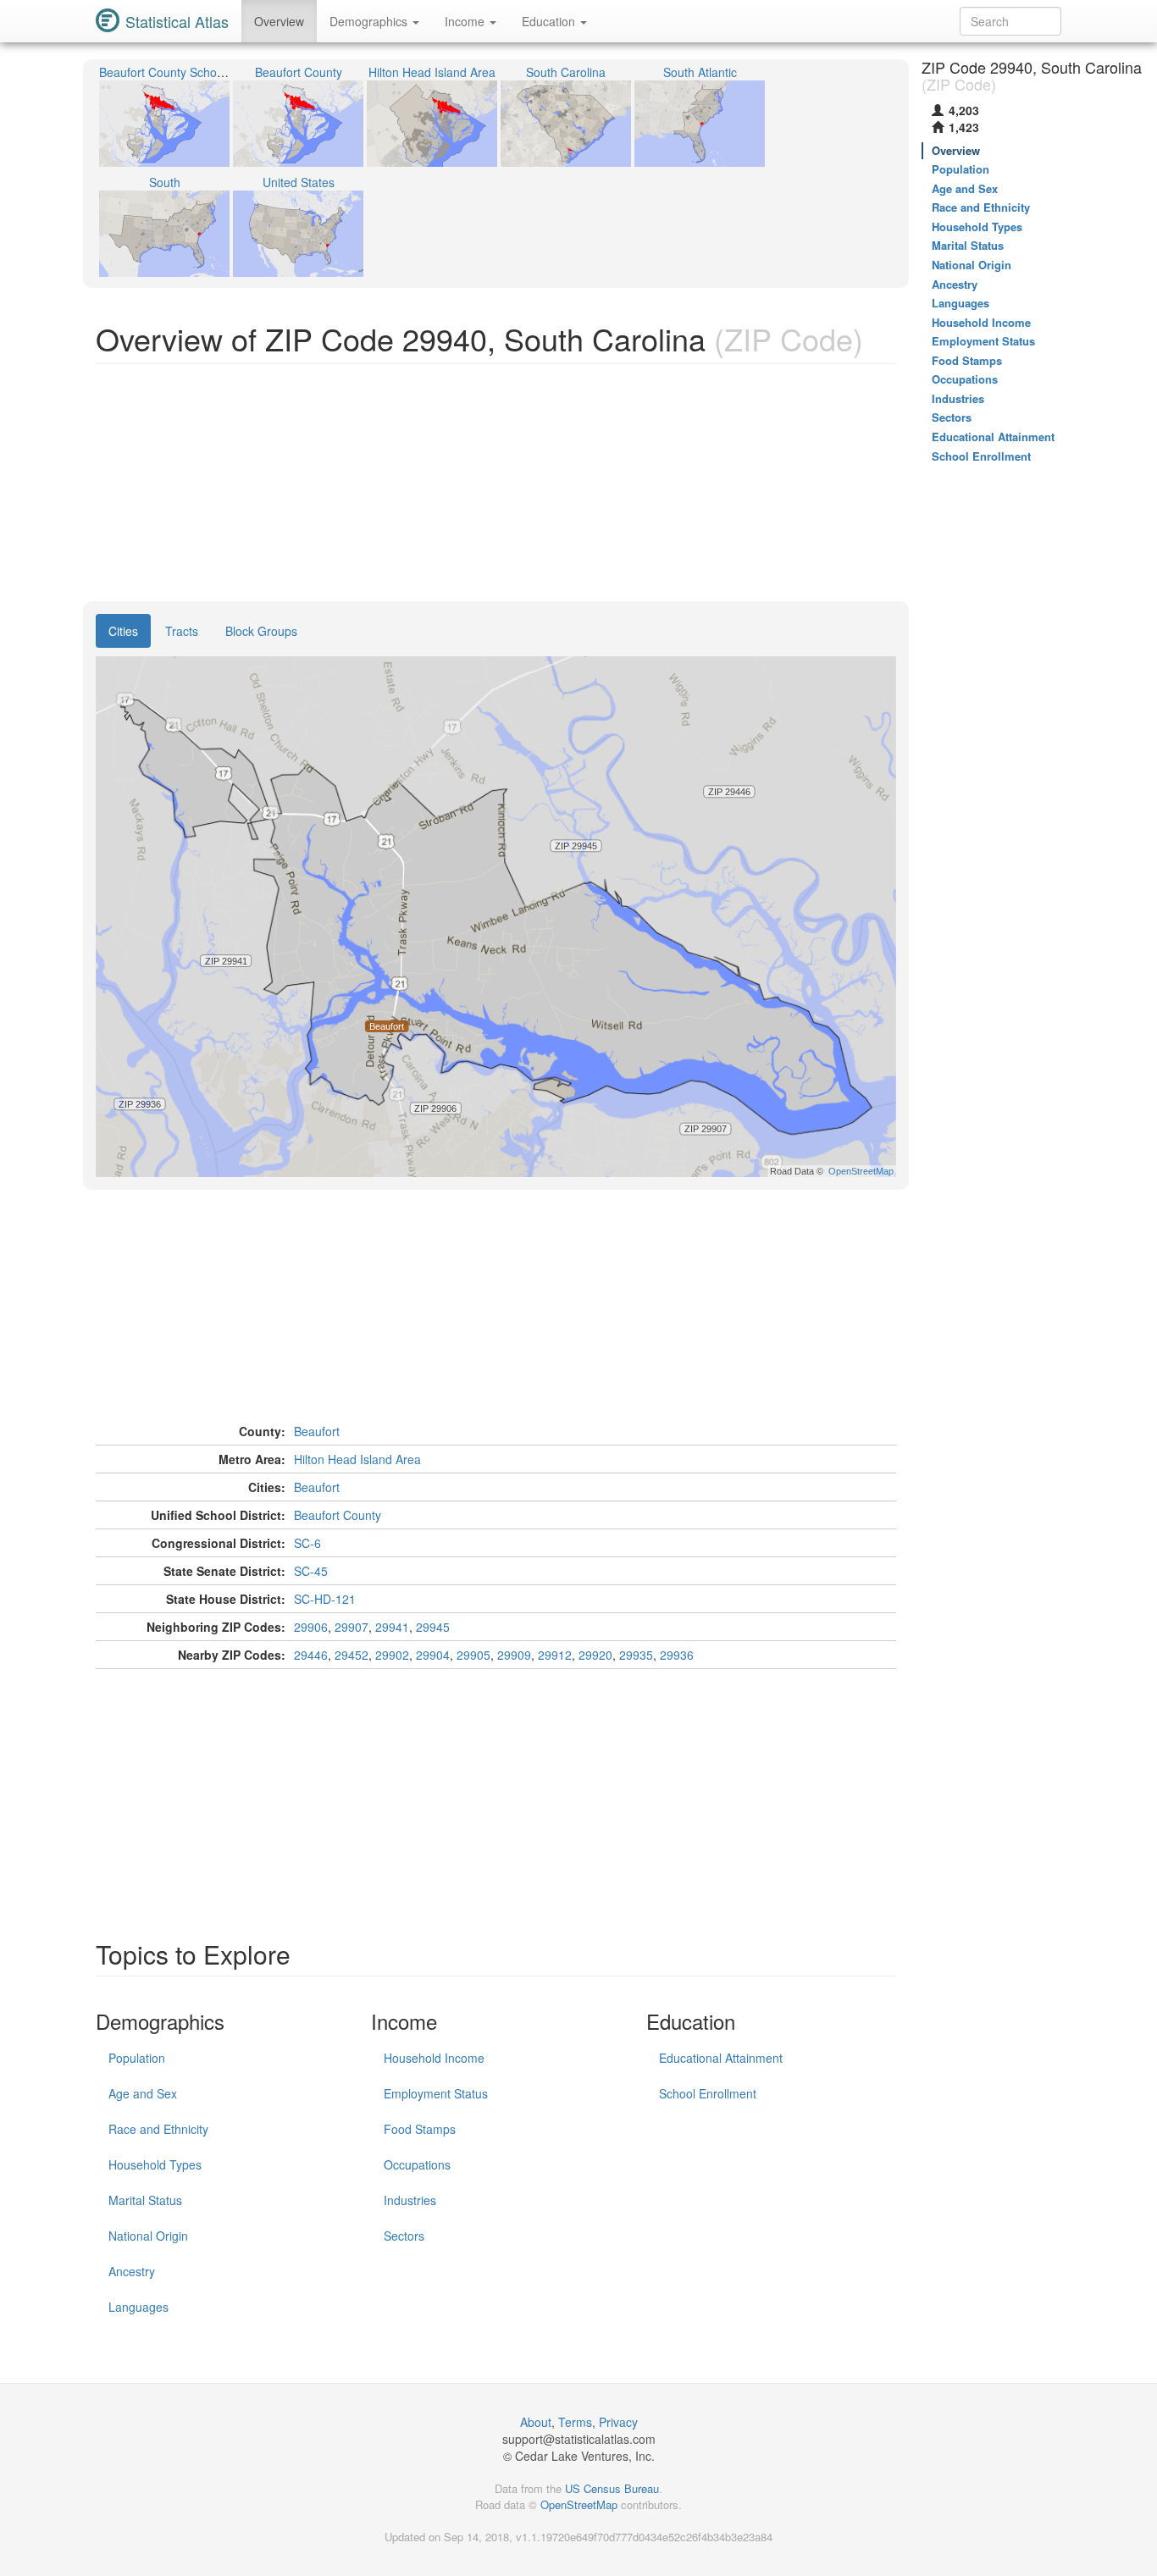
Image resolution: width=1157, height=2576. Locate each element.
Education (550, 21)
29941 (392, 1627)
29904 (433, 1655)
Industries (410, 2200)
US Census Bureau (612, 2488)
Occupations (417, 2164)
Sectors (404, 2236)
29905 (473, 1655)
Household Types (155, 2164)
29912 (555, 1655)
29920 (595, 1655)
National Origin (148, 2236)
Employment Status (436, 2093)
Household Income (434, 2058)
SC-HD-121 (325, 1599)
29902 (392, 1655)
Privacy (618, 2422)
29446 (311, 1655)
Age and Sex (143, 2093)
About (536, 2422)
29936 (677, 1655)
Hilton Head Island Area (357, 1459)
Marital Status (145, 2200)
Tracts (182, 631)
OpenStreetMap (579, 2504)
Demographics (370, 21)
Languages (138, 2307)
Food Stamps (420, 2129)
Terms (575, 2422)
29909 (514, 1655)
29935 (636, 1655)
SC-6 (307, 1543)
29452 (352, 1655)
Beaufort (317, 1431)
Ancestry (132, 2271)
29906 (311, 1627)
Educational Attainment (721, 2058)
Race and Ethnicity (158, 2129)
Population (137, 2058)
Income (466, 21)
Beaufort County (338, 1515)
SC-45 (311, 1571)
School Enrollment (708, 2093)
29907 (352, 1627)
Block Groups (261, 631)
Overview (279, 21)
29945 (433, 1627)
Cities (123, 631)
